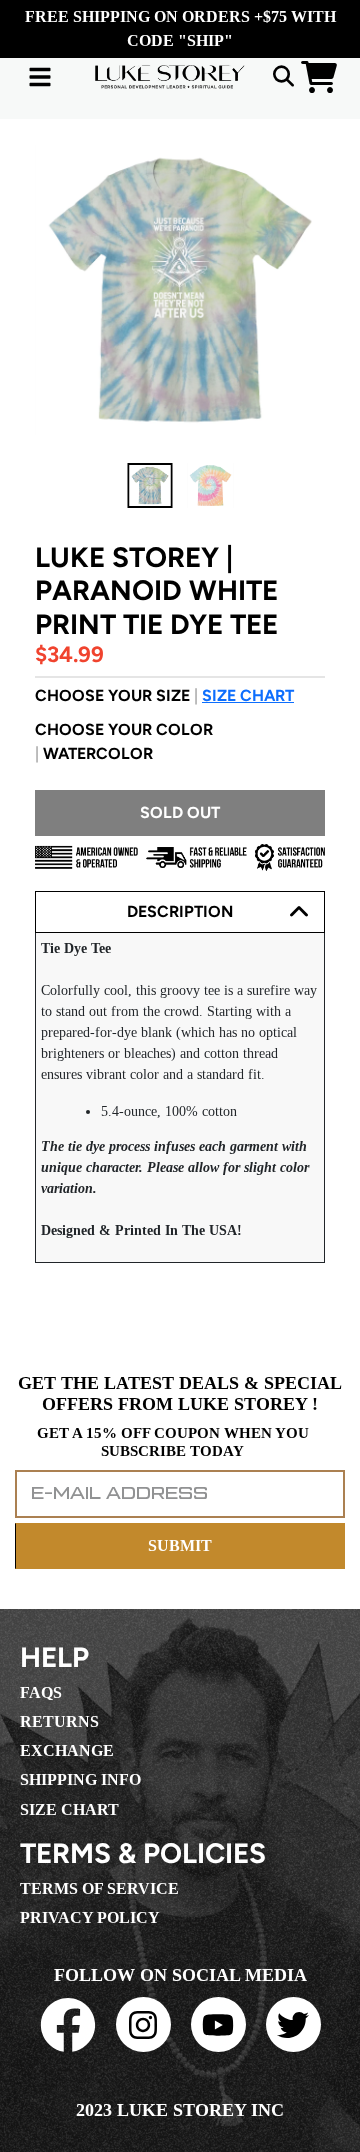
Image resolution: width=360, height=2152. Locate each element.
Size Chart (248, 695)
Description (180, 911)
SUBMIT (180, 1545)
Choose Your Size (164, 695)
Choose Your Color (124, 741)
